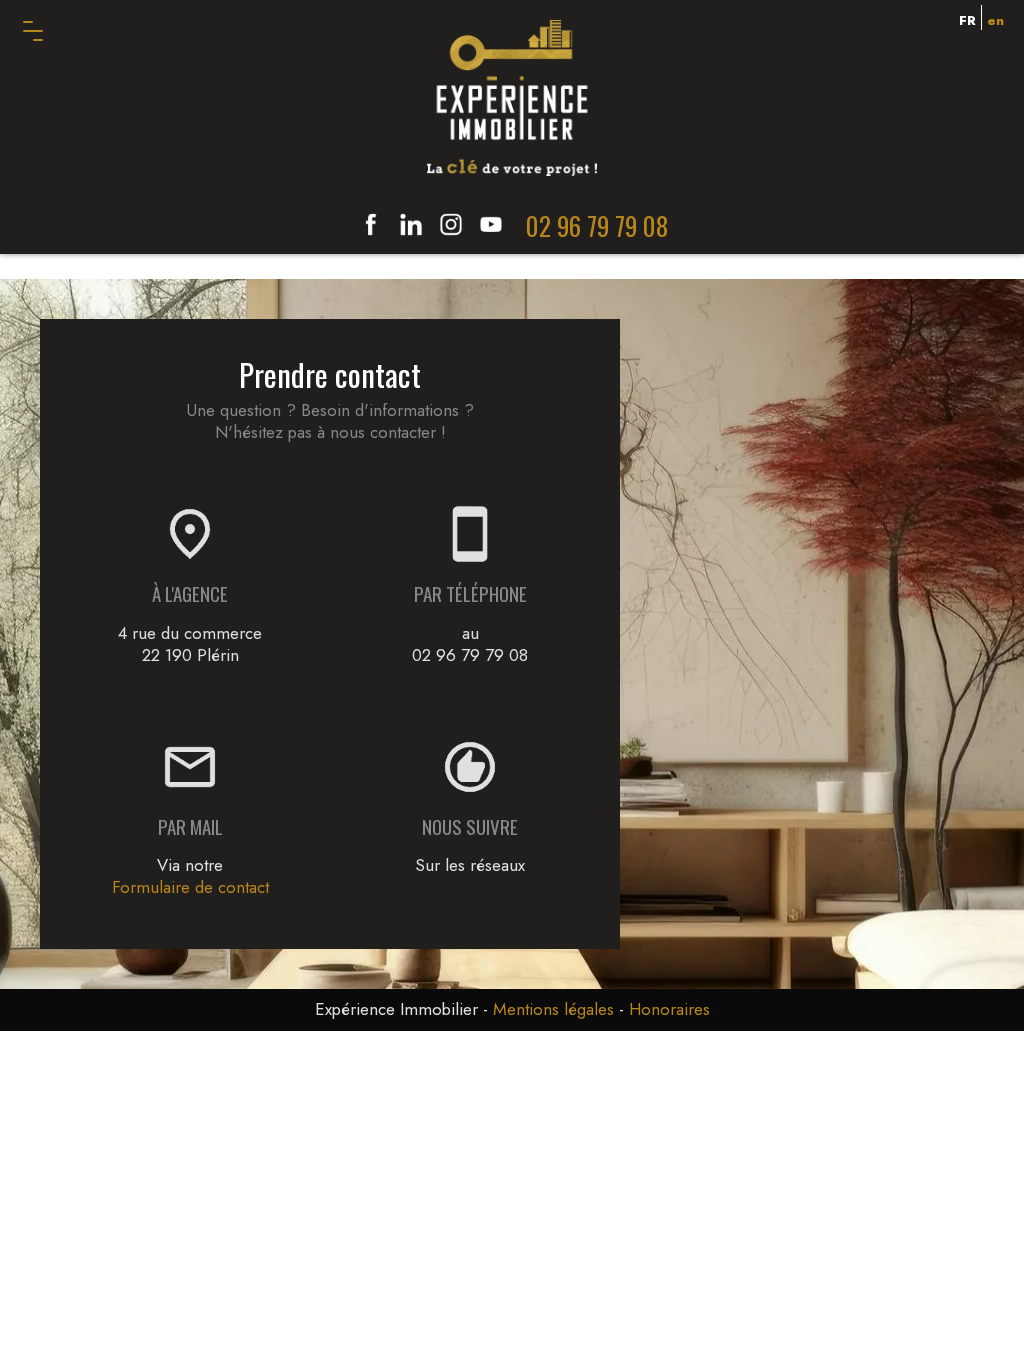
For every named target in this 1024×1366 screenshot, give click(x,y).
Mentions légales (553, 1009)
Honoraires (669, 1009)
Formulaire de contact (190, 887)
